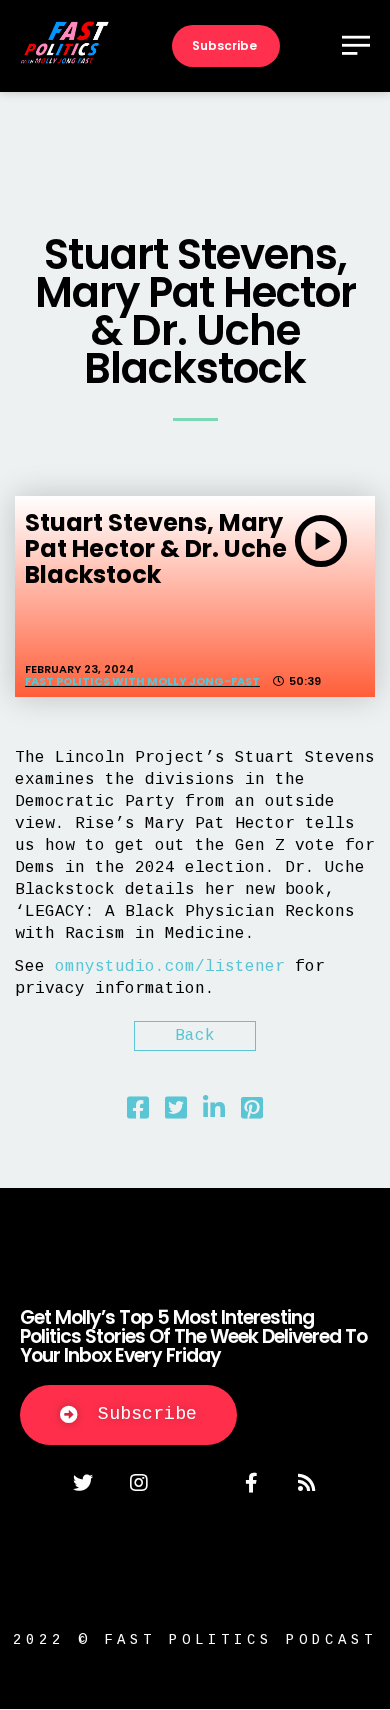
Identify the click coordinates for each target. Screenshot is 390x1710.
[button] (128, 1415)
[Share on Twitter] (176, 1113)
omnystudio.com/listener (170, 967)
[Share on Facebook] (138, 1113)
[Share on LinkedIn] (214, 1113)
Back (195, 1036)
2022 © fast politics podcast (195, 1640)
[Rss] (307, 1483)
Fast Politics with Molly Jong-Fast (142, 681)
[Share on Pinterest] (252, 1113)
